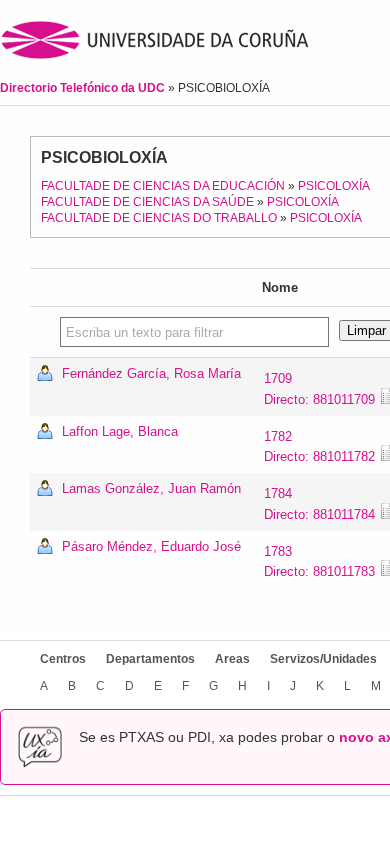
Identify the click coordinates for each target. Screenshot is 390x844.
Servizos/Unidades (323, 659)
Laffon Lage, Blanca (120, 431)
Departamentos (150, 659)
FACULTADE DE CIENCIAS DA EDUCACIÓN (163, 186)
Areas (232, 659)
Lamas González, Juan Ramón (151, 488)
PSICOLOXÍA (334, 186)
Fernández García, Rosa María (151, 373)
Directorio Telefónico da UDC (84, 88)
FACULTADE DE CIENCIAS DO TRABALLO (159, 218)
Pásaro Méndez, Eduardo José (151, 546)
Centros (63, 659)
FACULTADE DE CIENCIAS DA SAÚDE (147, 202)
